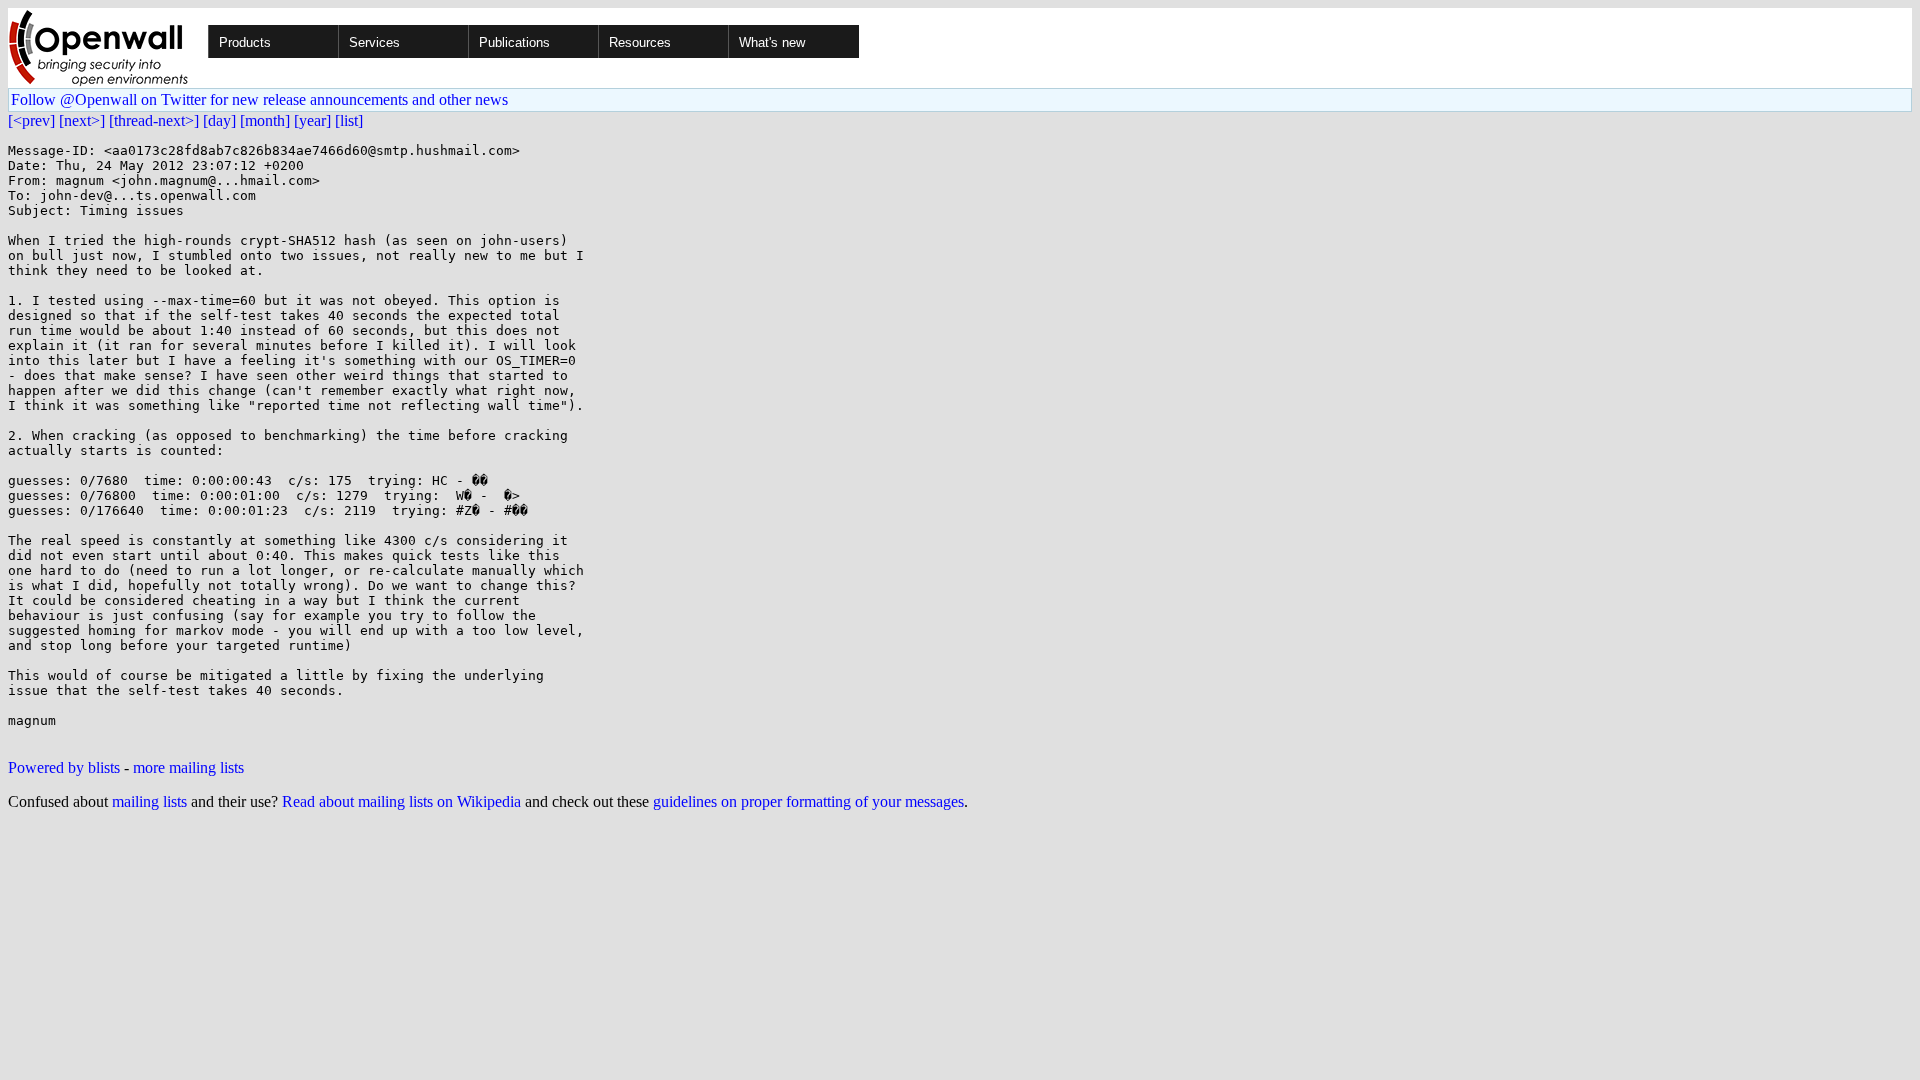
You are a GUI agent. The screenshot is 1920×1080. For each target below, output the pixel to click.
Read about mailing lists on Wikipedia (401, 801)
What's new (772, 42)
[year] (312, 120)
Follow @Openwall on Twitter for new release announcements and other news (259, 99)
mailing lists (149, 801)
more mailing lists (188, 767)
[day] (219, 120)
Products (245, 42)
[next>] (82, 120)
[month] (265, 120)
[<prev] (31, 120)
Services (374, 42)
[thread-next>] (154, 120)
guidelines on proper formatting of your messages (808, 801)
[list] (349, 120)
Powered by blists (64, 767)
